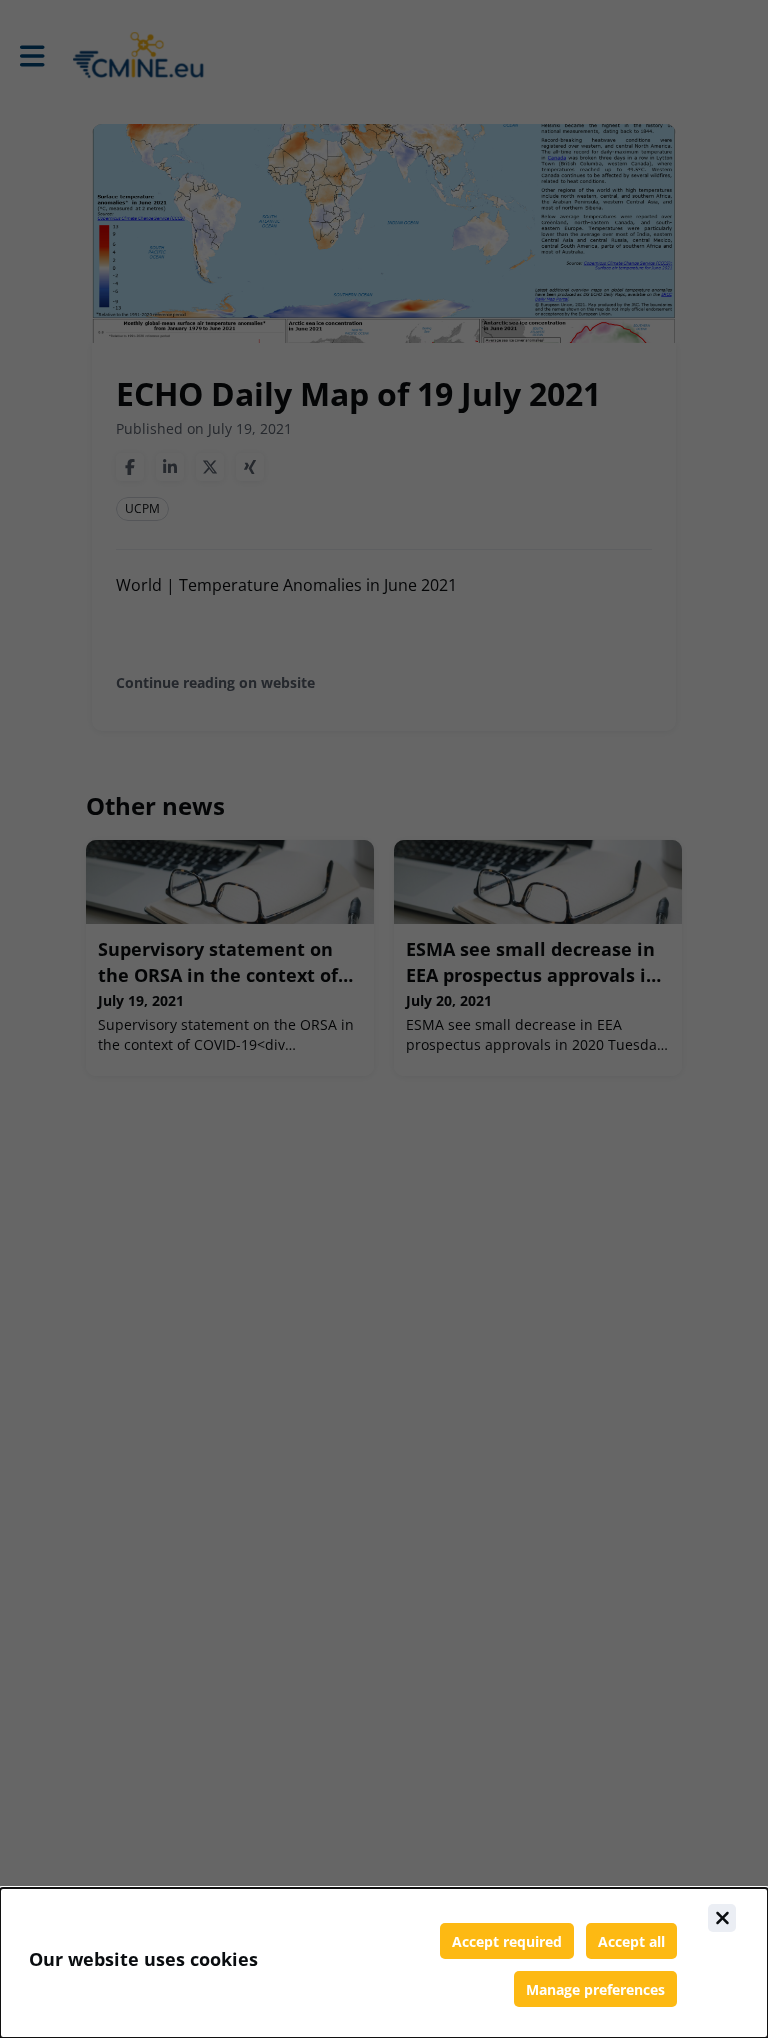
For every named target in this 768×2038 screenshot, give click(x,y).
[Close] (722, 1918)
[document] (384, 1963)
